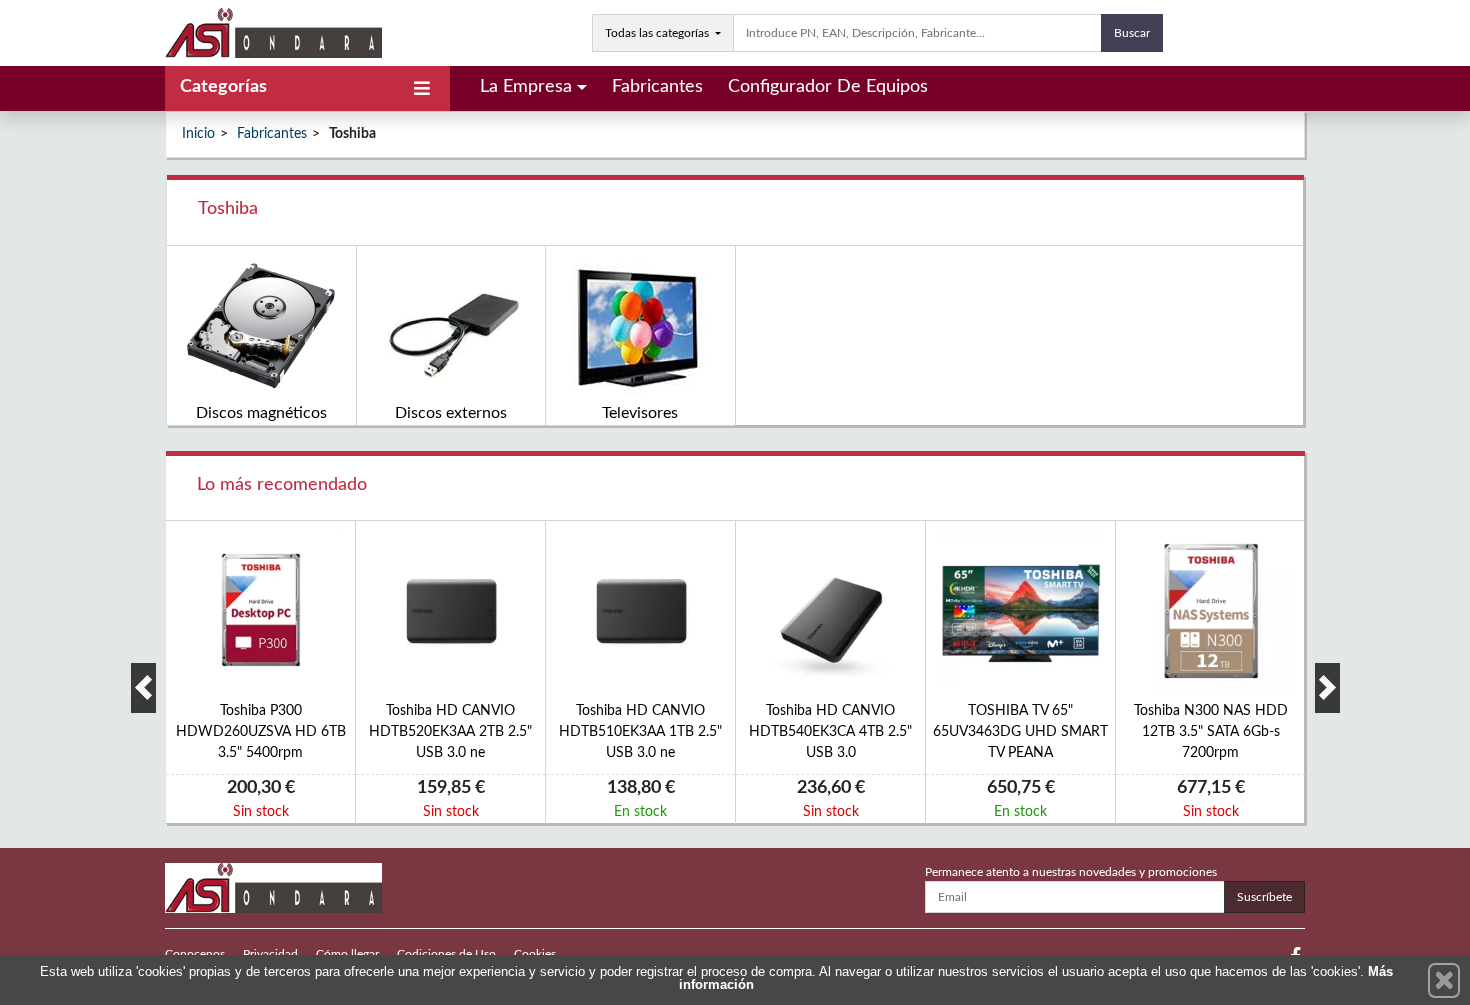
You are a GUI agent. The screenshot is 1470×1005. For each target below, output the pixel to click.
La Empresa (526, 87)
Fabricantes (657, 87)
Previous (143, 688)
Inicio (198, 134)
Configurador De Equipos (828, 87)
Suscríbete (1264, 897)
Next (1327, 688)
